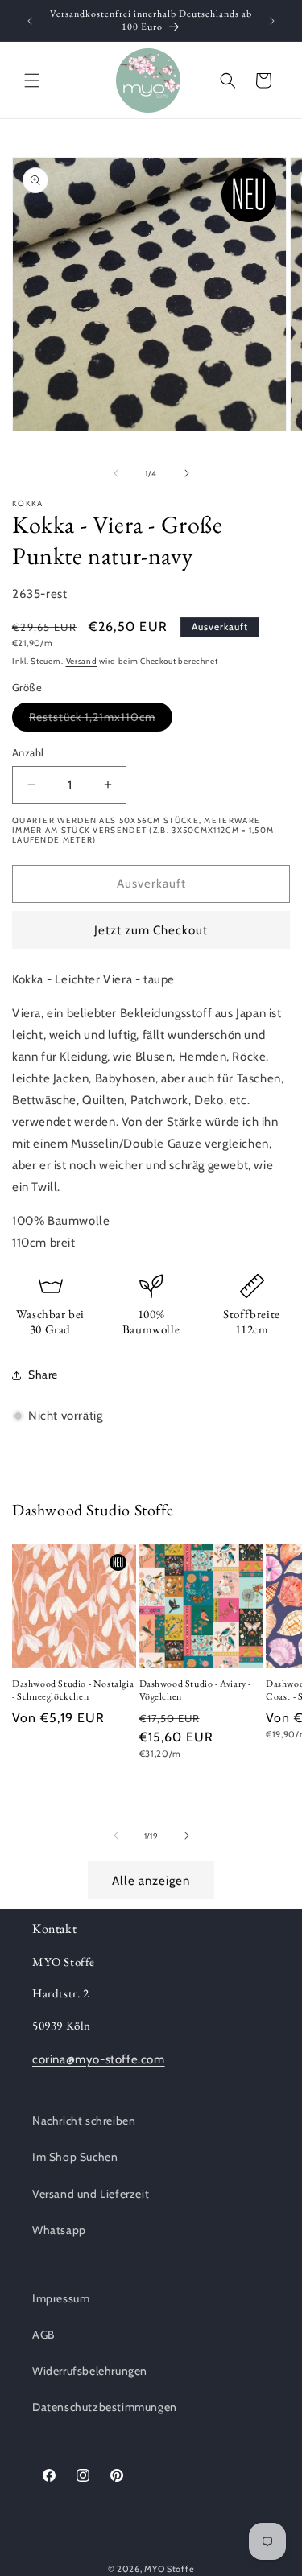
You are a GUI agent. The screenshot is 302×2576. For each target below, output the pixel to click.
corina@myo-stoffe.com (99, 2059)
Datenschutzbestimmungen (105, 2407)
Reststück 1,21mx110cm (101, 720)
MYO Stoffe (169, 2569)
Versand (82, 661)
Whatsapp (59, 2230)
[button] (32, 80)
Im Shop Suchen (75, 2157)
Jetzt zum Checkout (151, 930)
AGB (43, 2335)
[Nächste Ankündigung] (272, 21)
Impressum (61, 2298)
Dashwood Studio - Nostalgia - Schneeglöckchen (73, 1690)
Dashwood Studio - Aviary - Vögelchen (196, 1690)
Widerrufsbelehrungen (90, 2371)
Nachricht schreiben (84, 2121)
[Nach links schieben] (116, 473)
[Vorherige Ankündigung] (30, 21)
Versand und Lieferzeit (91, 2194)
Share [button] (43, 1375)
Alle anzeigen (151, 1881)
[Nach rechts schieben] (187, 473)
